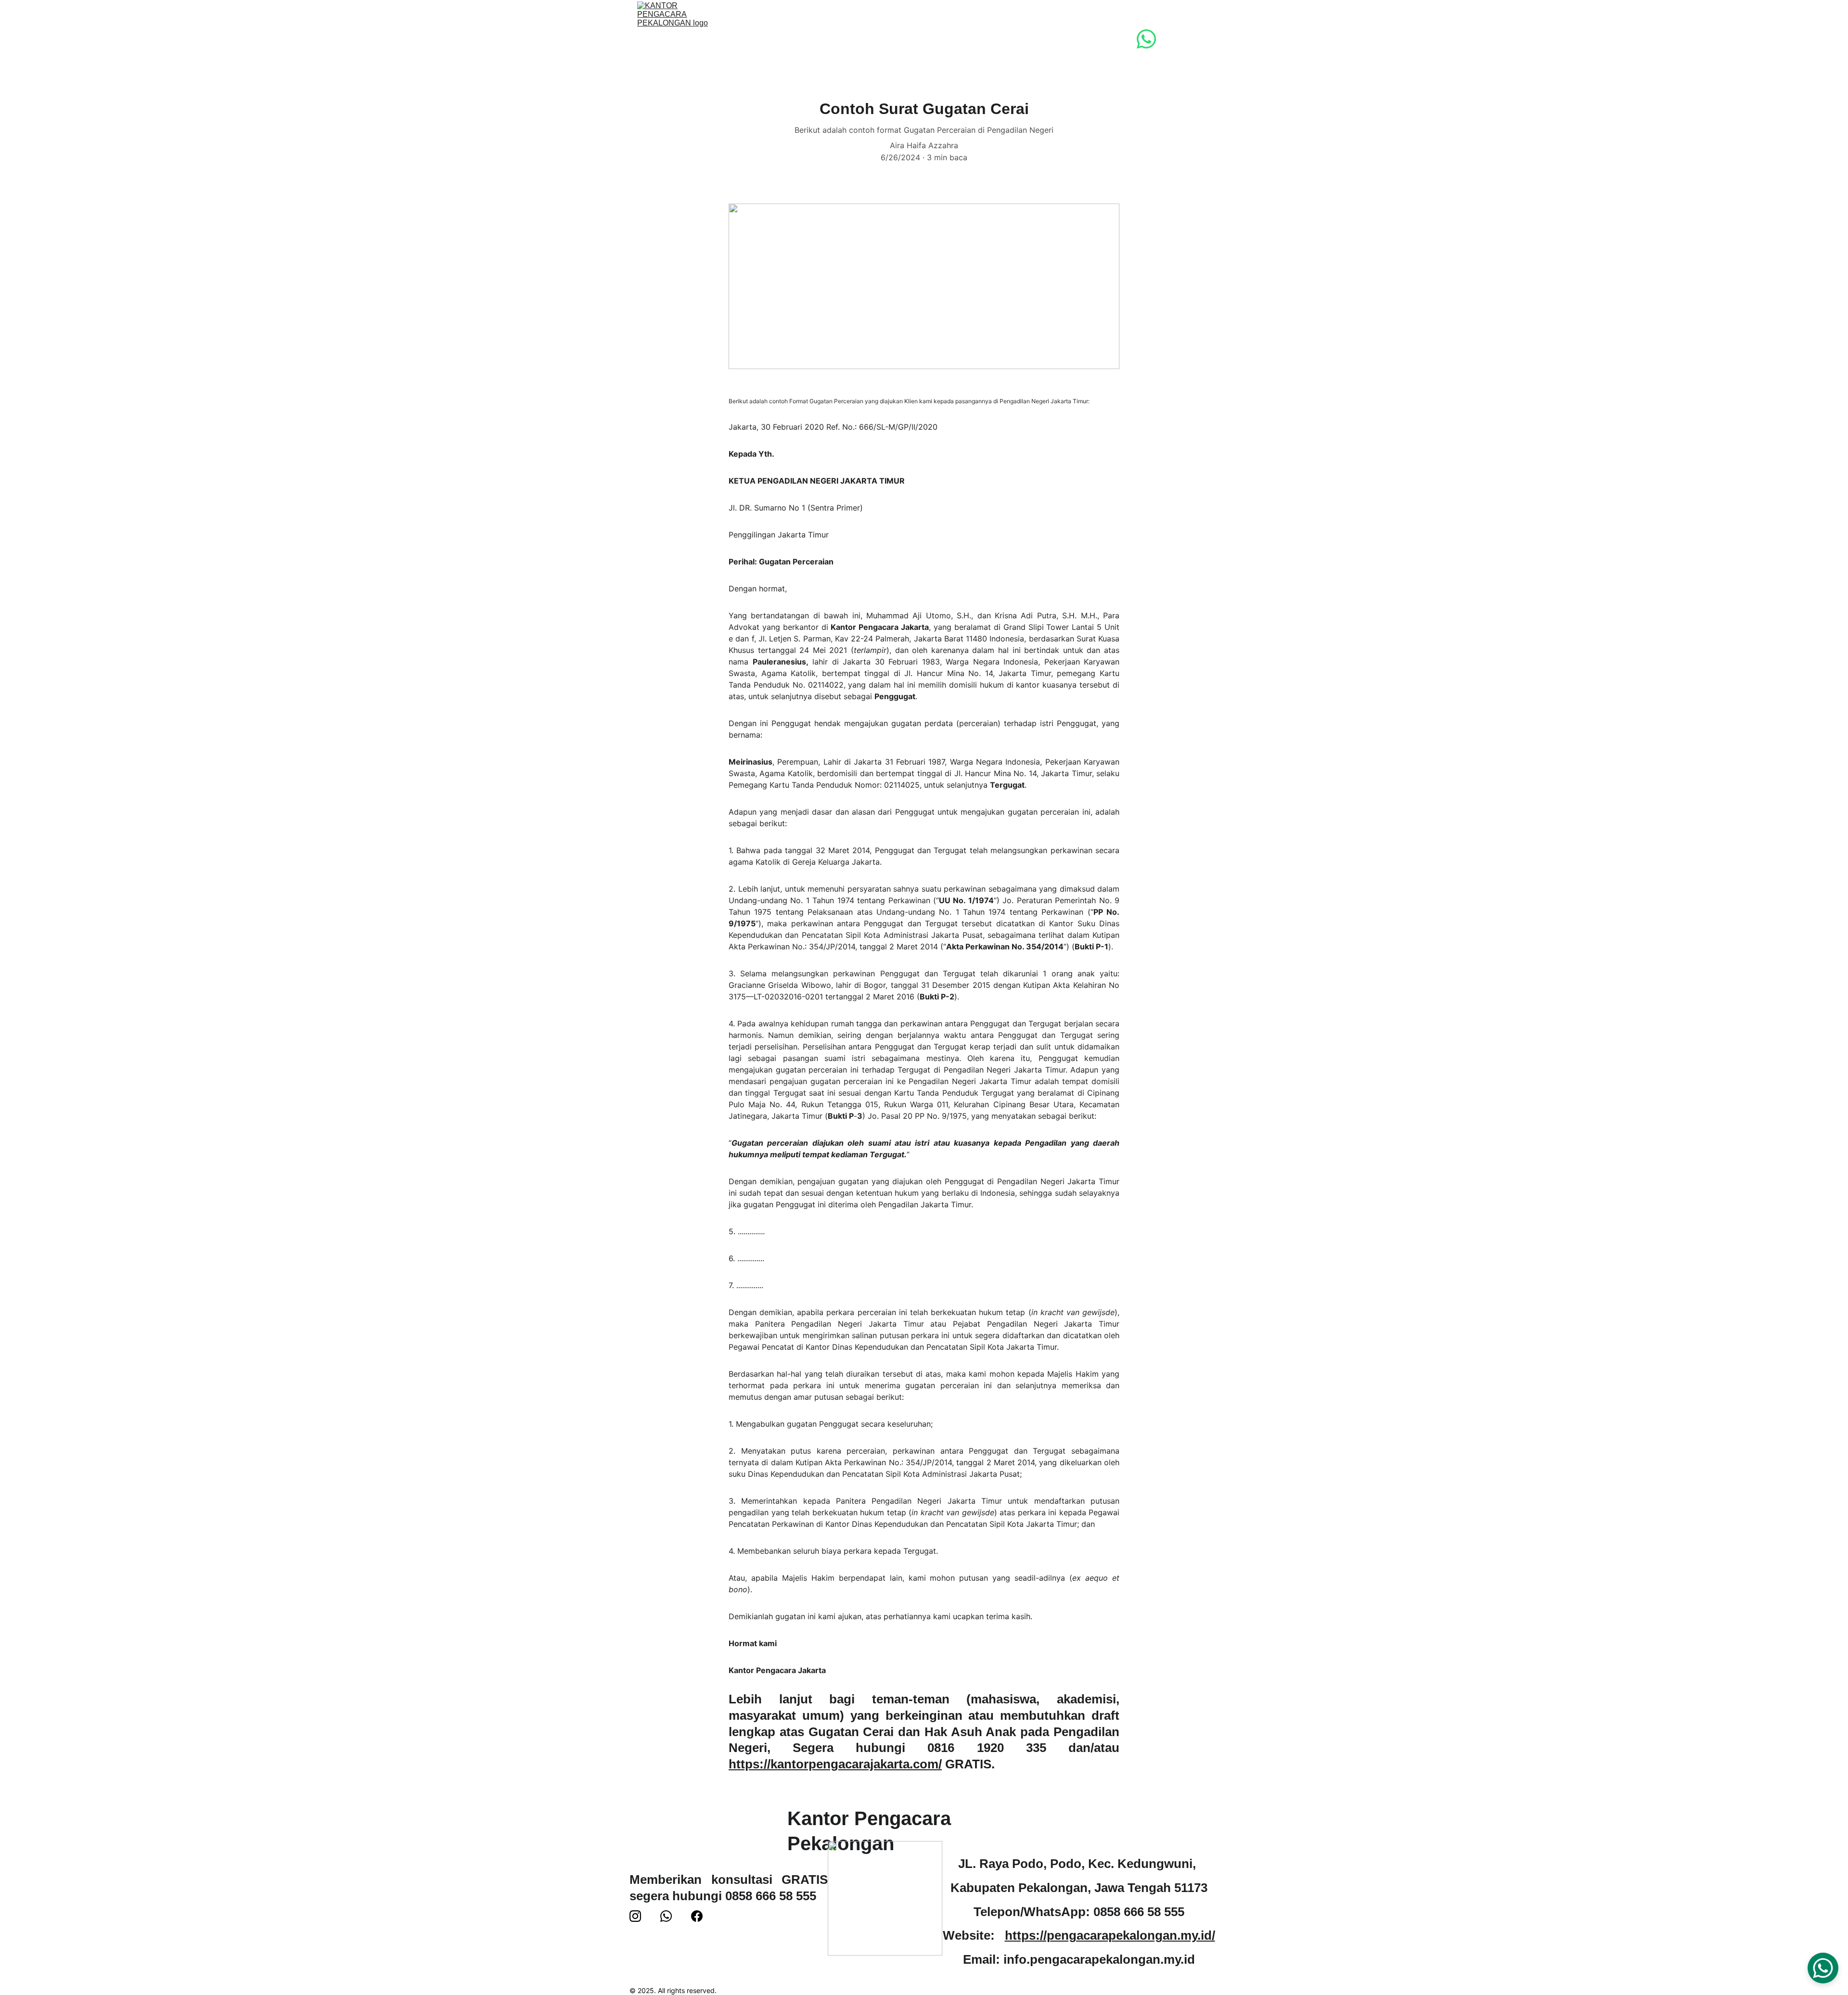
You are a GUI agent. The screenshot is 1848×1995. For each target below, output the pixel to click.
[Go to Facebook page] (697, 1916)
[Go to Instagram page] (635, 1916)
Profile (806, 39)
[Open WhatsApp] (1823, 1968)
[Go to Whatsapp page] (1146, 39)
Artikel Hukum (952, 39)
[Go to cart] (1201, 39)
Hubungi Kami (1029, 39)
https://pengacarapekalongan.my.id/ (1110, 1935)
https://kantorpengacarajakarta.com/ (835, 1764)
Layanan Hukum (872, 39)
